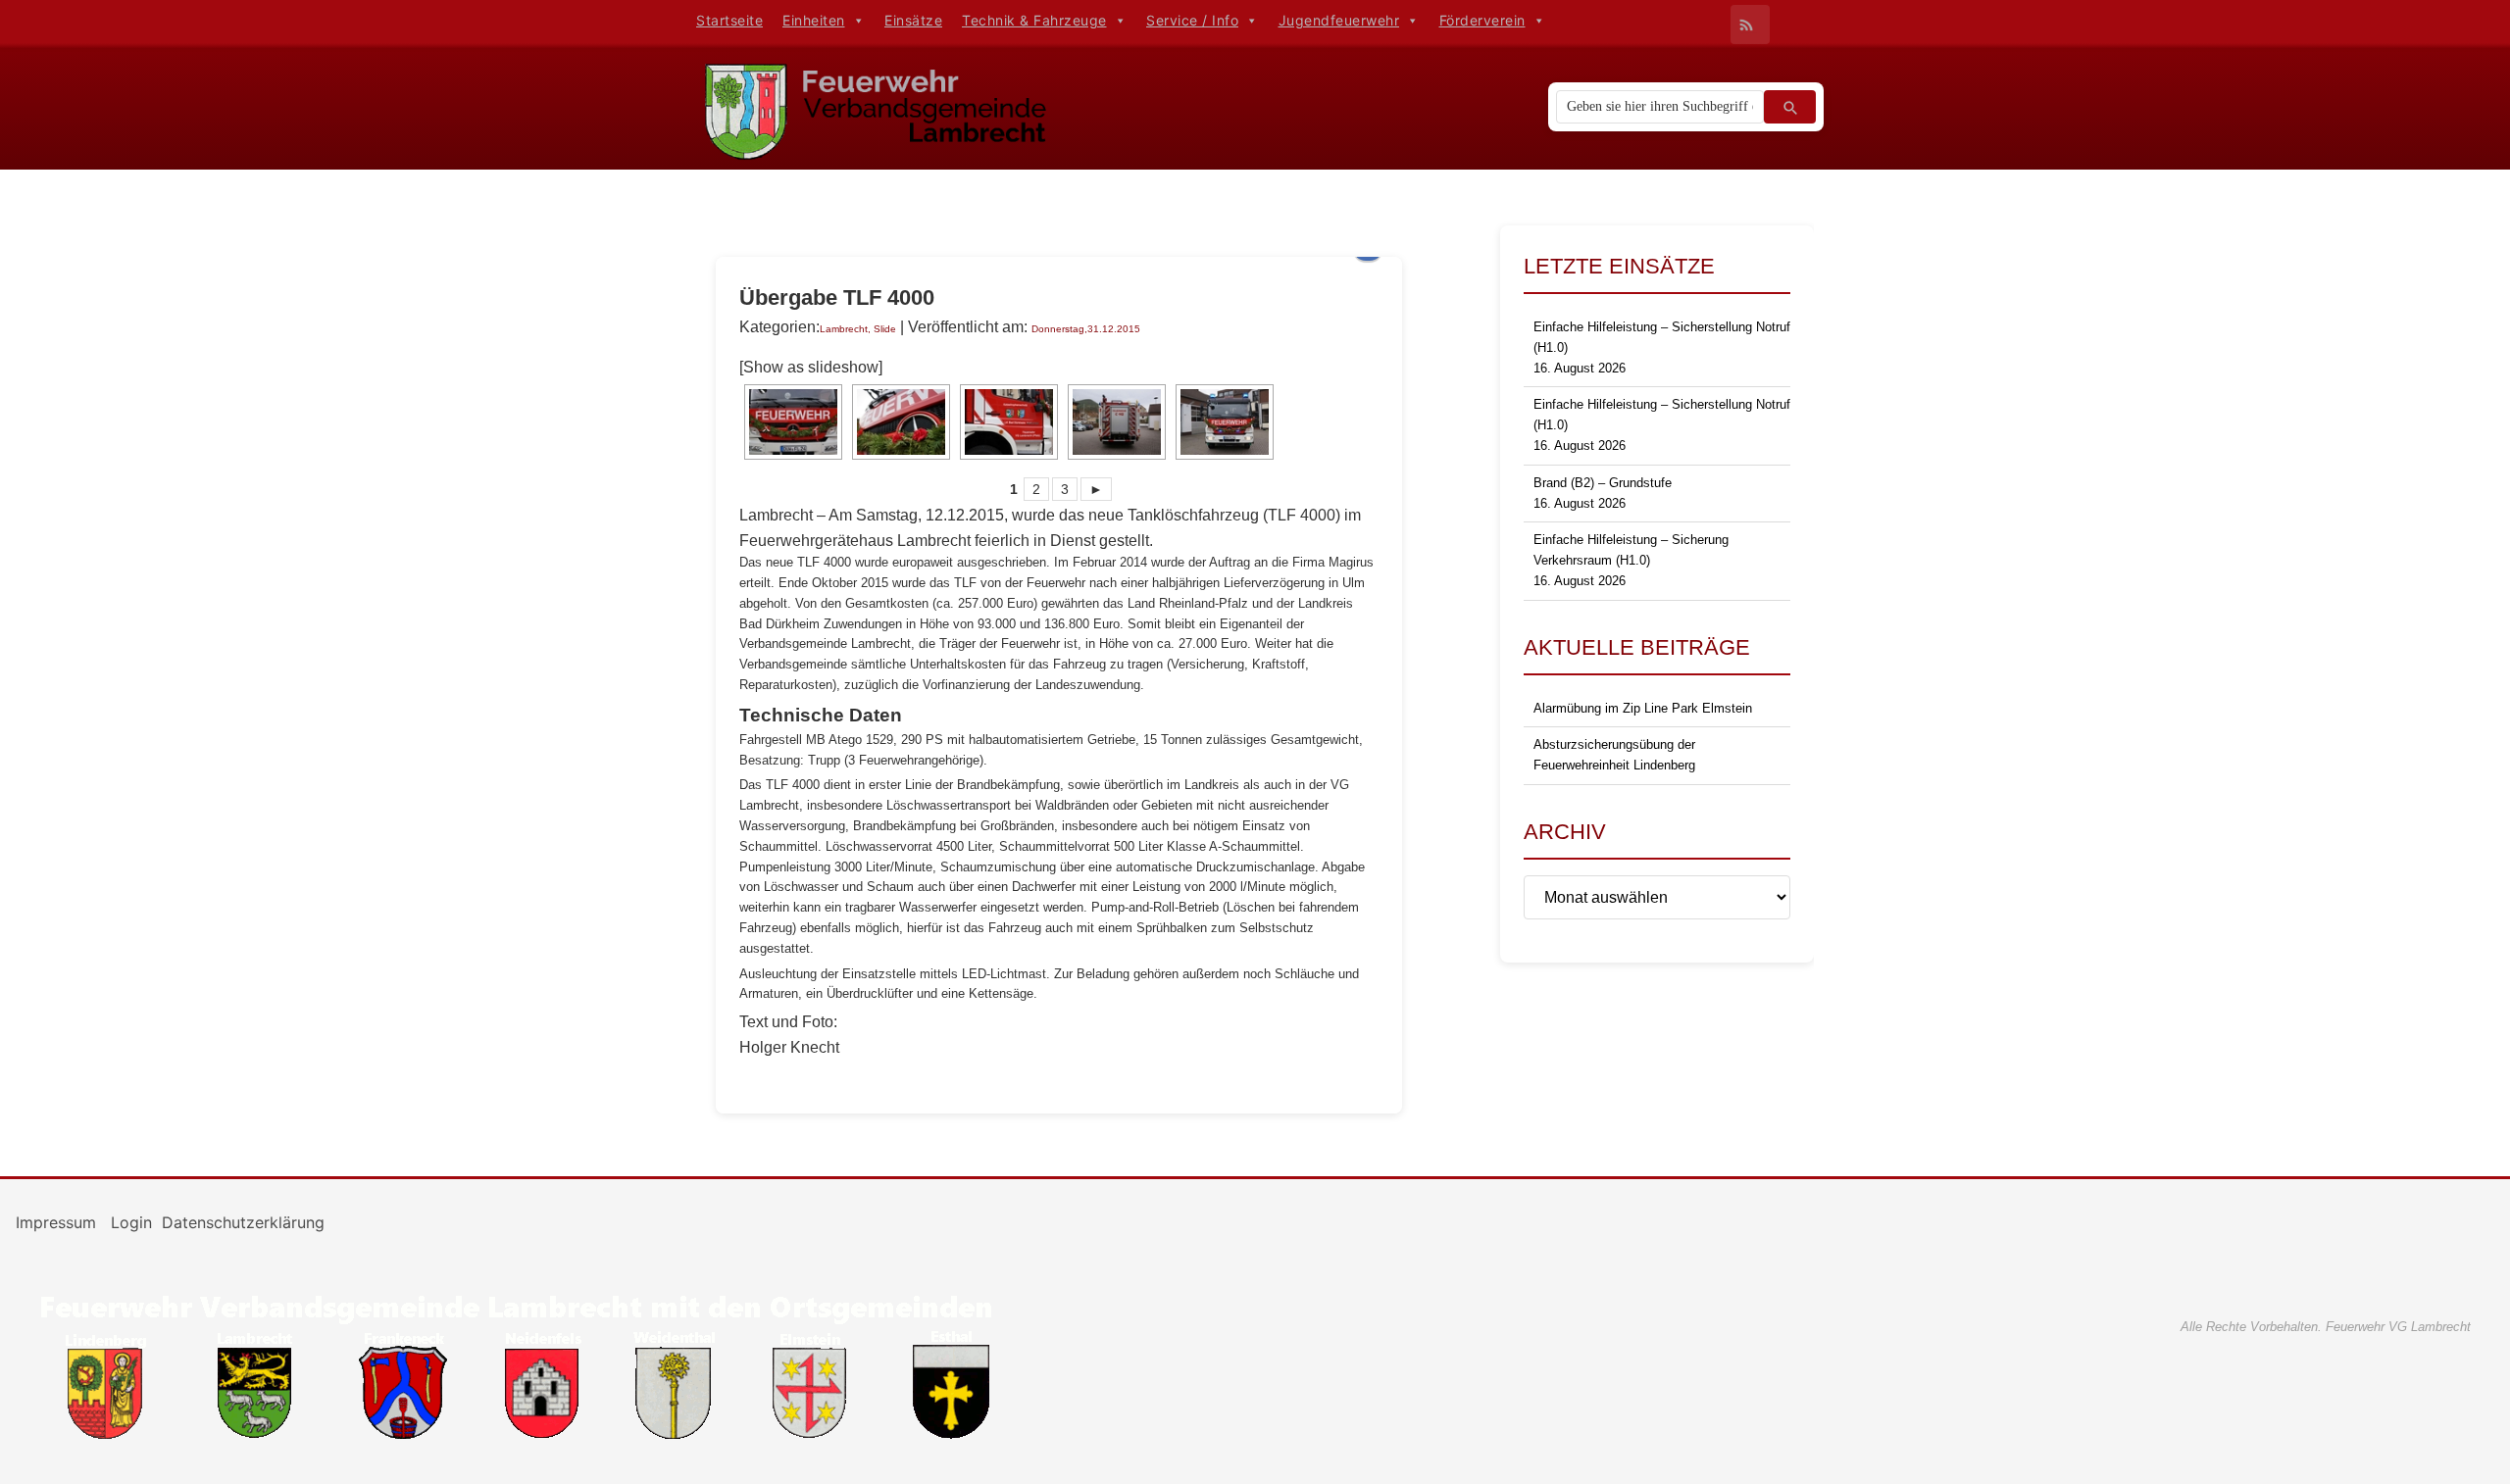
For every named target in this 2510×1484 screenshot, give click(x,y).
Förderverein (1482, 20)
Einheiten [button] (814, 20)
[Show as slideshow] (811, 367)
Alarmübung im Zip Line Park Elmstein (1643, 708)
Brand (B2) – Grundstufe (1603, 483)
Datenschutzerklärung (243, 1222)
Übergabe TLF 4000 (837, 297)
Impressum (58, 1222)
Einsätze (913, 20)
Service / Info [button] (1192, 20)
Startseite (729, 20)
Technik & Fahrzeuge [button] (1034, 20)
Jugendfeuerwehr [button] (1339, 20)
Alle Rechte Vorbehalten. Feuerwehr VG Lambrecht (2326, 1327)
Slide (885, 329)
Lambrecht (844, 329)
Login (131, 1222)
